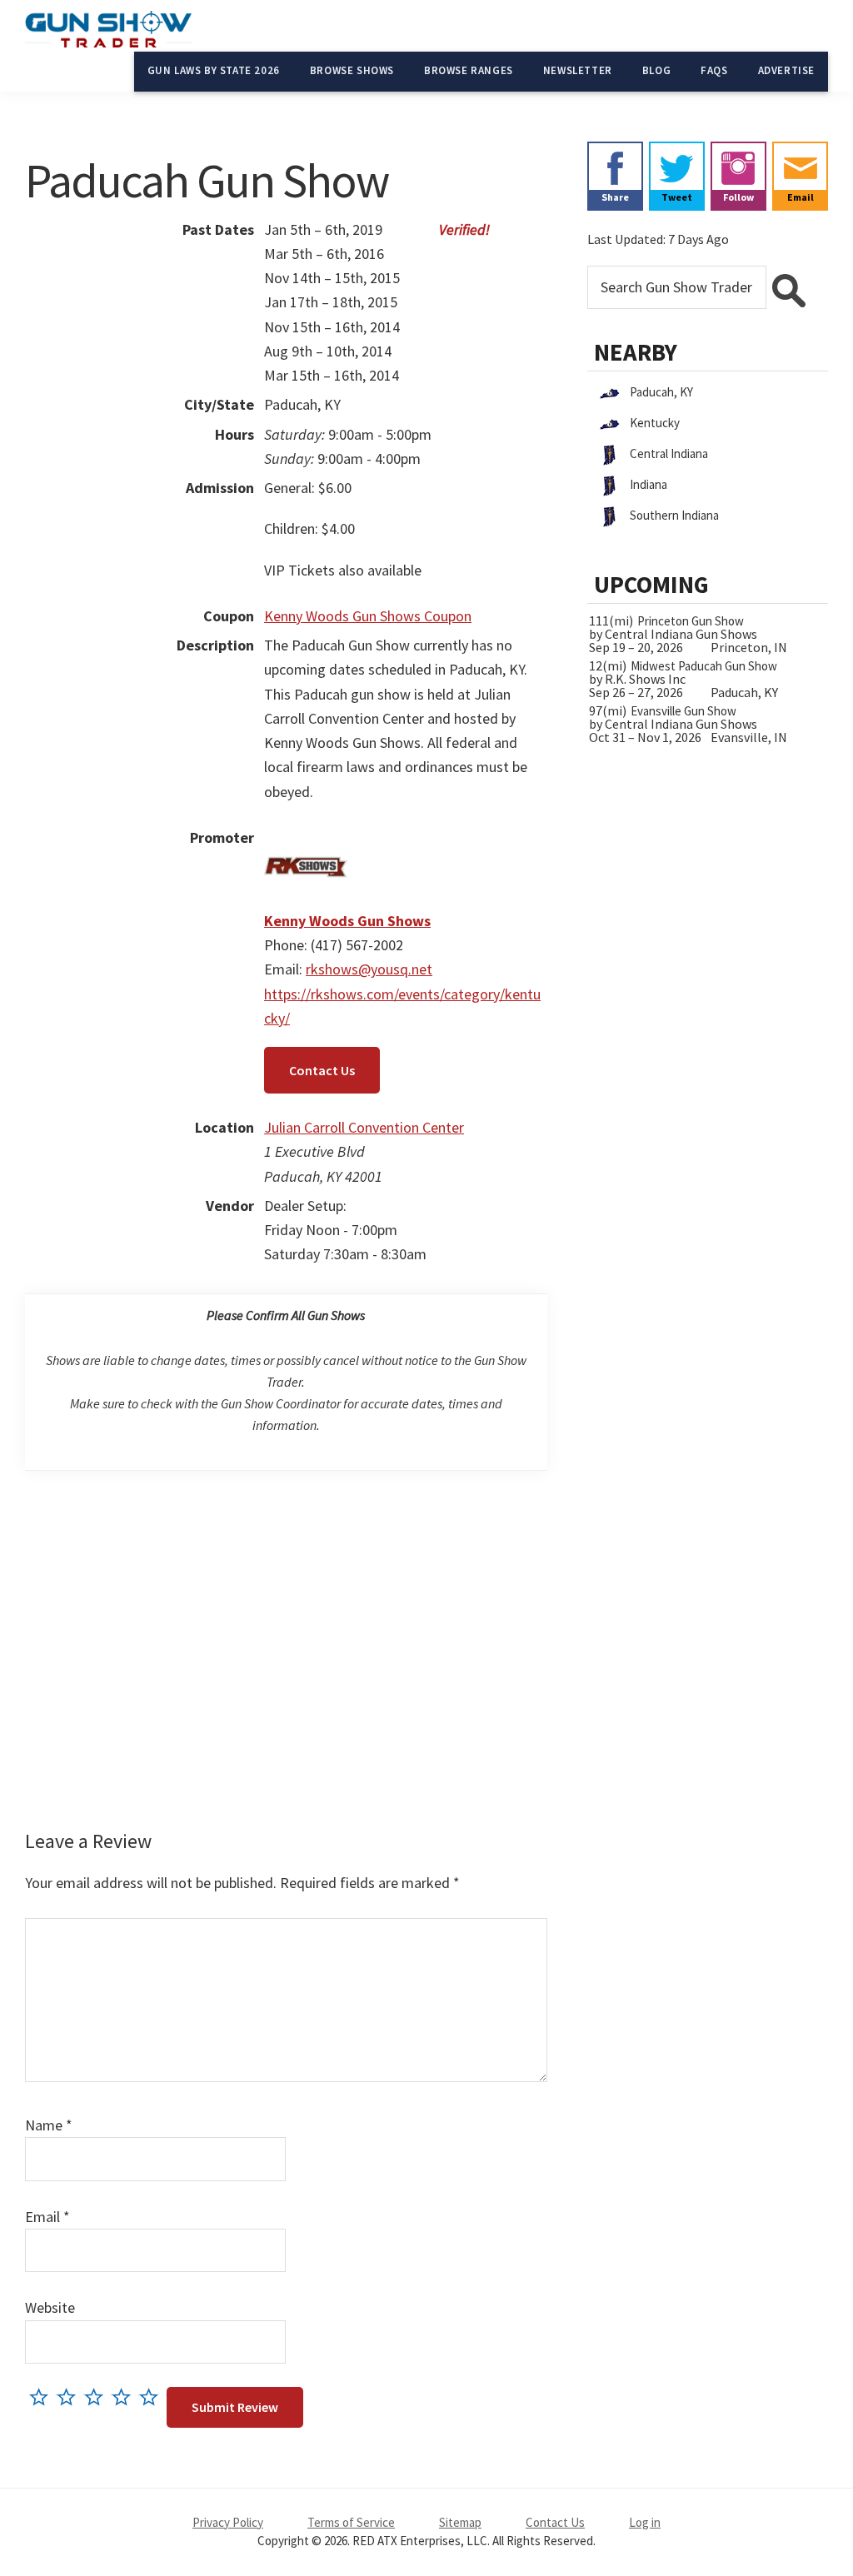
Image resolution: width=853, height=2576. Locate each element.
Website (50, 2307)
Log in (645, 2522)
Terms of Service (351, 2522)
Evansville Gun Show (683, 711)
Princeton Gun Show (691, 621)
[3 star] (98, 2397)
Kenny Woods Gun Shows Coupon (368, 616)
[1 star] (43, 2397)
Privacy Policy (228, 2522)
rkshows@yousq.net (369, 969)
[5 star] (153, 2397)
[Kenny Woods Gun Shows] (306, 837)
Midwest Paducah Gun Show (704, 666)
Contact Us (322, 1070)
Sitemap (460, 2522)
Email (47, 2217)
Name (49, 2125)
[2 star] (70, 2397)
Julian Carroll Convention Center (364, 1127)
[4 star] (125, 2397)
